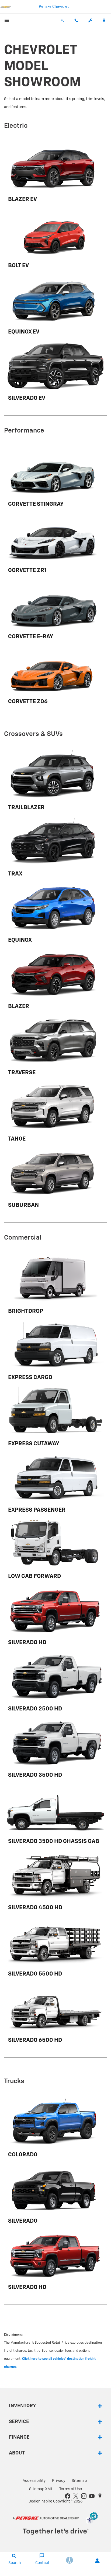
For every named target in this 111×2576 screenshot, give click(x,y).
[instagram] (84, 2496)
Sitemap (79, 2481)
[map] (100, 2496)
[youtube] (92, 2496)
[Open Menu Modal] (7, 20)
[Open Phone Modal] (77, 20)
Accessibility (34, 2481)
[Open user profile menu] (97, 2561)
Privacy (59, 2481)
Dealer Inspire (40, 2501)
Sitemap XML (41, 2489)
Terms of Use (71, 2489)
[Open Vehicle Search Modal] (63, 20)
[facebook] (68, 2496)
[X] (76, 2496)
